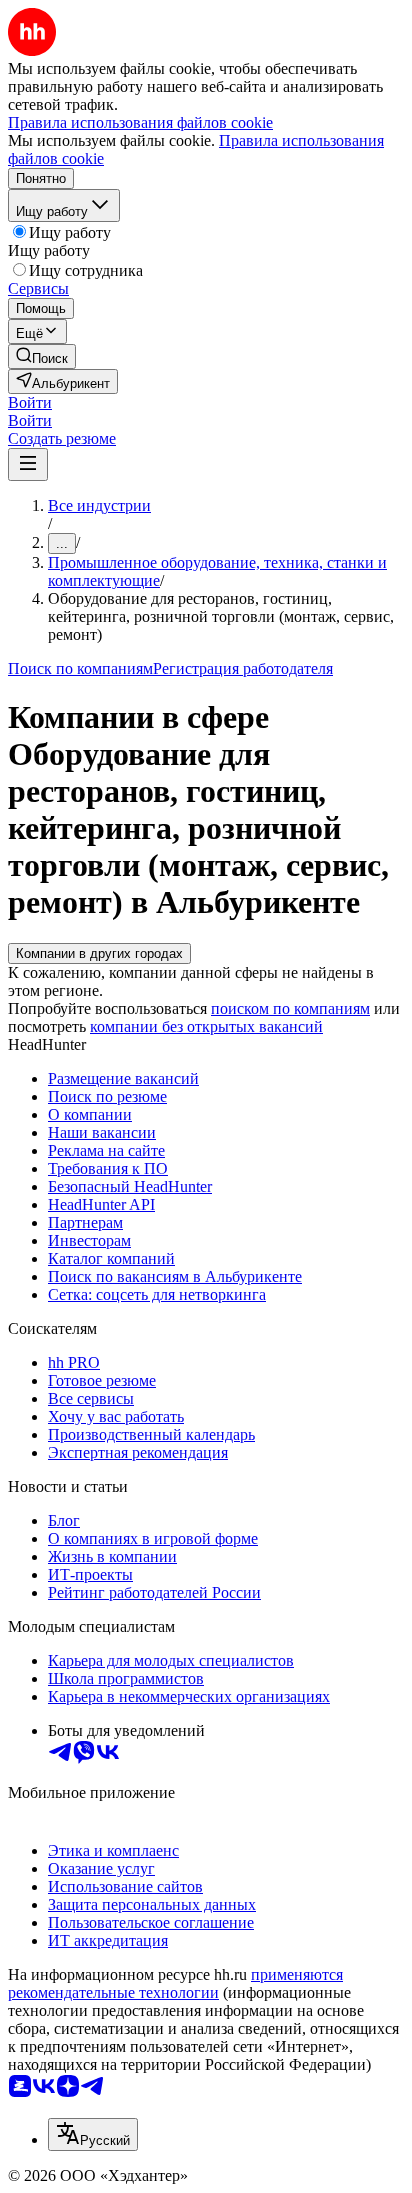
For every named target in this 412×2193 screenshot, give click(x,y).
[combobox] (93, 2134)
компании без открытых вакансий (206, 1026)
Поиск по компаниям (80, 668)
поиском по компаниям (290, 1008)
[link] (42, 356)
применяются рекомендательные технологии (175, 1983)
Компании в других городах (99, 953)
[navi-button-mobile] (28, 464)
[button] (30, 402)
